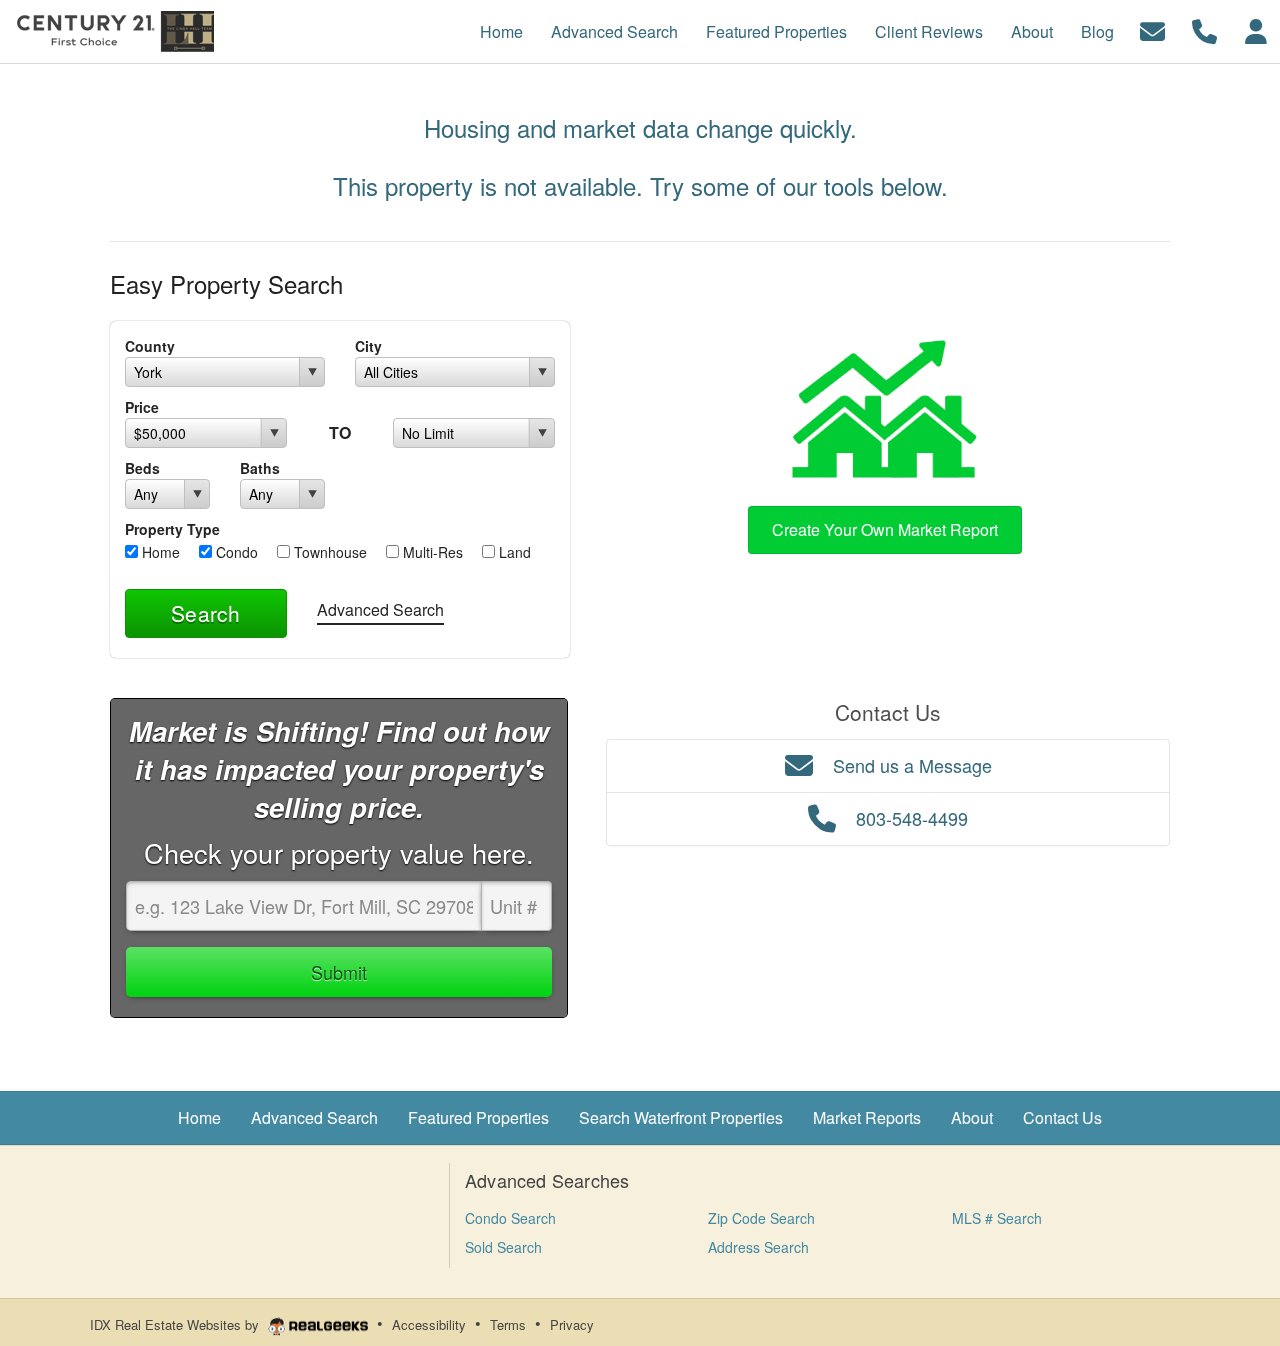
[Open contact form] (1152, 29)
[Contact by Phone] (1204, 29)
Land (513, 552)
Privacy (572, 1324)
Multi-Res (431, 552)
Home (159, 552)
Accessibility (429, 1324)
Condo (235, 552)
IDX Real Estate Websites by (176, 1324)
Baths (260, 468)
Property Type (172, 529)
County (150, 346)
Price (142, 407)
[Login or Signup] (1256, 29)
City (368, 346)
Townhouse (328, 552)
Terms (508, 1324)
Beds (142, 468)
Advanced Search (380, 609)
